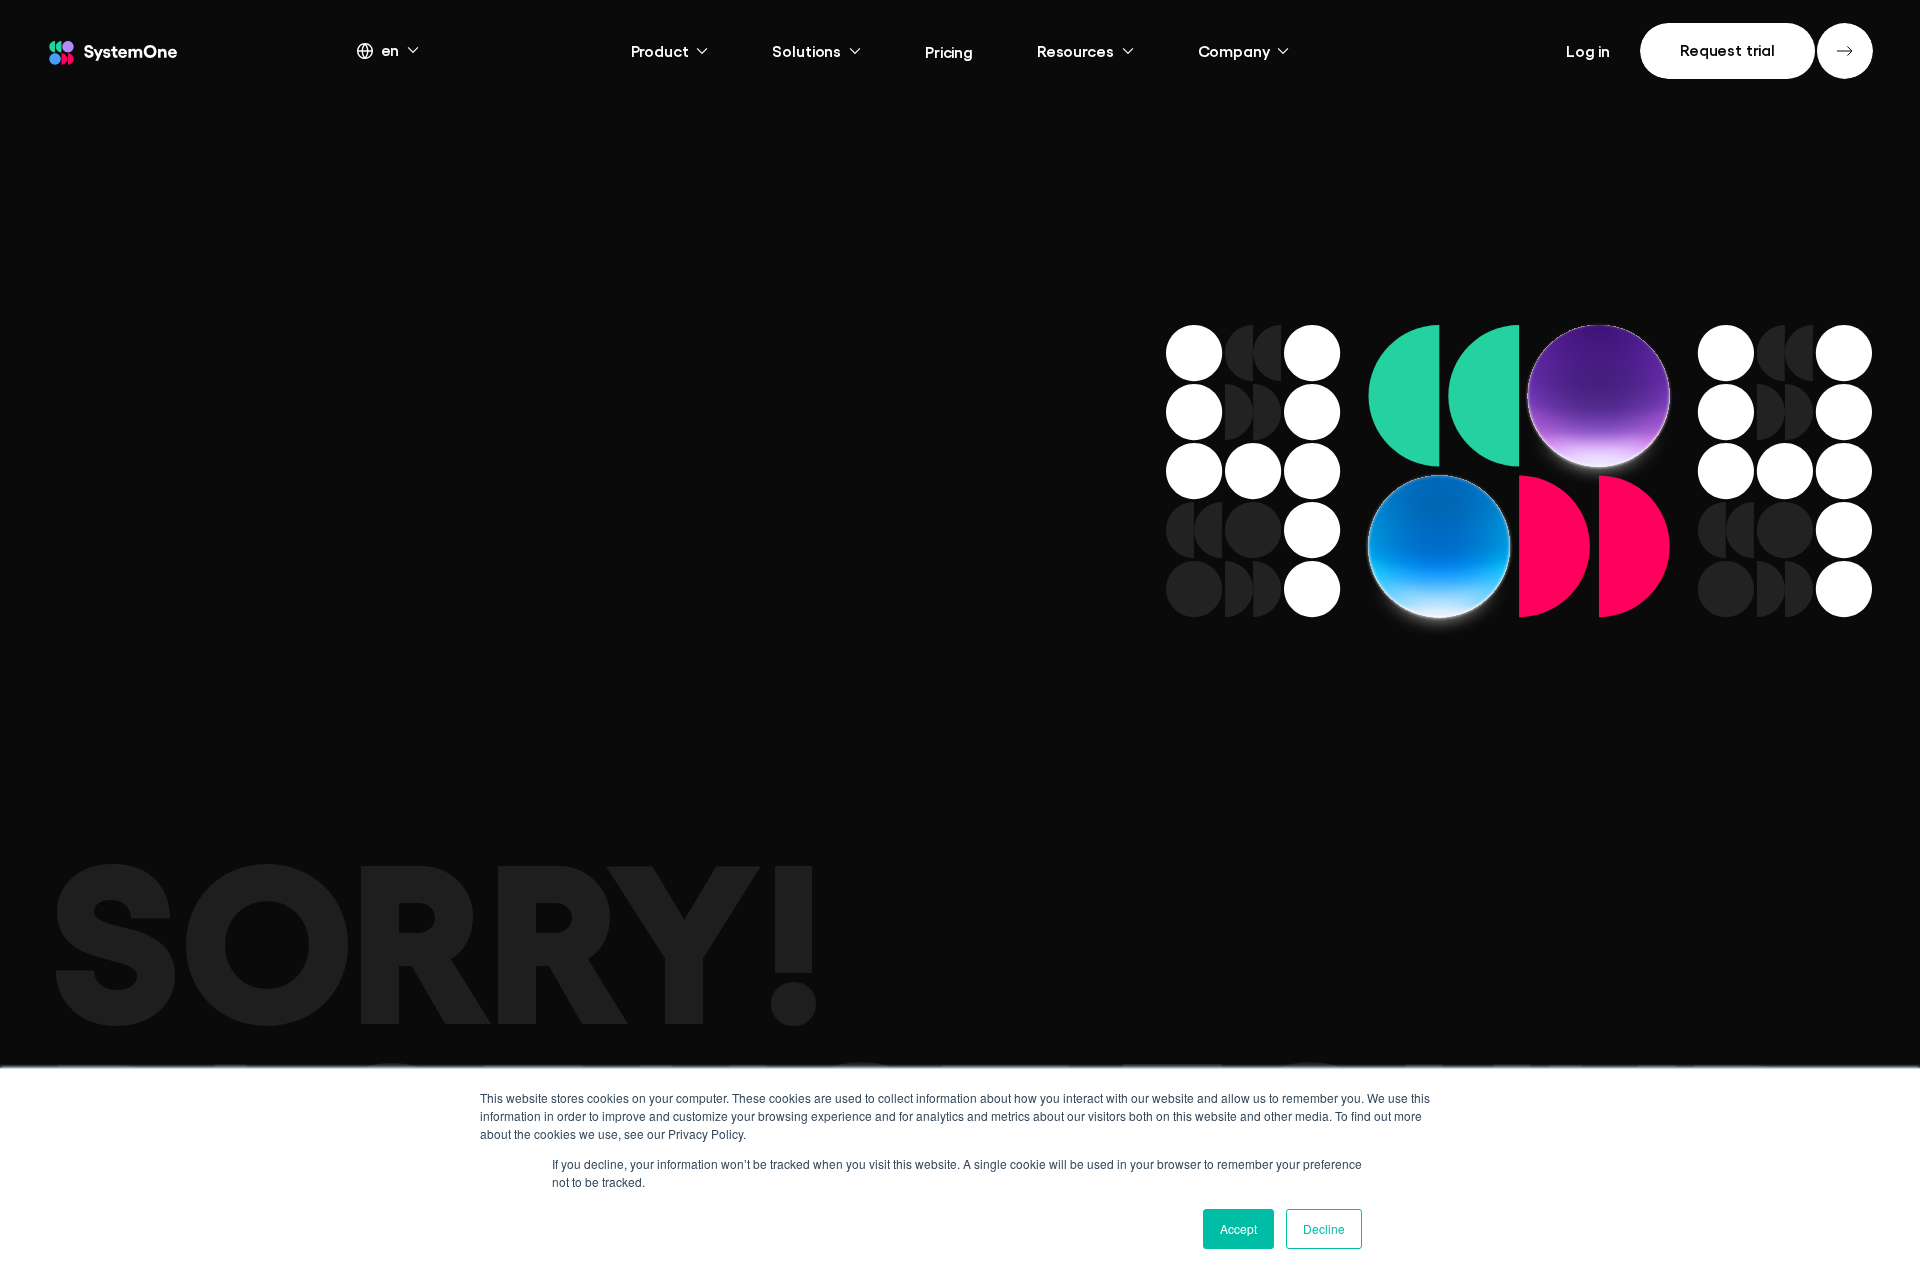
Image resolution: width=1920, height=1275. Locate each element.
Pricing (949, 51)
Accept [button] (1238, 1228)
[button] (406, 49)
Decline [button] (1324, 1228)
